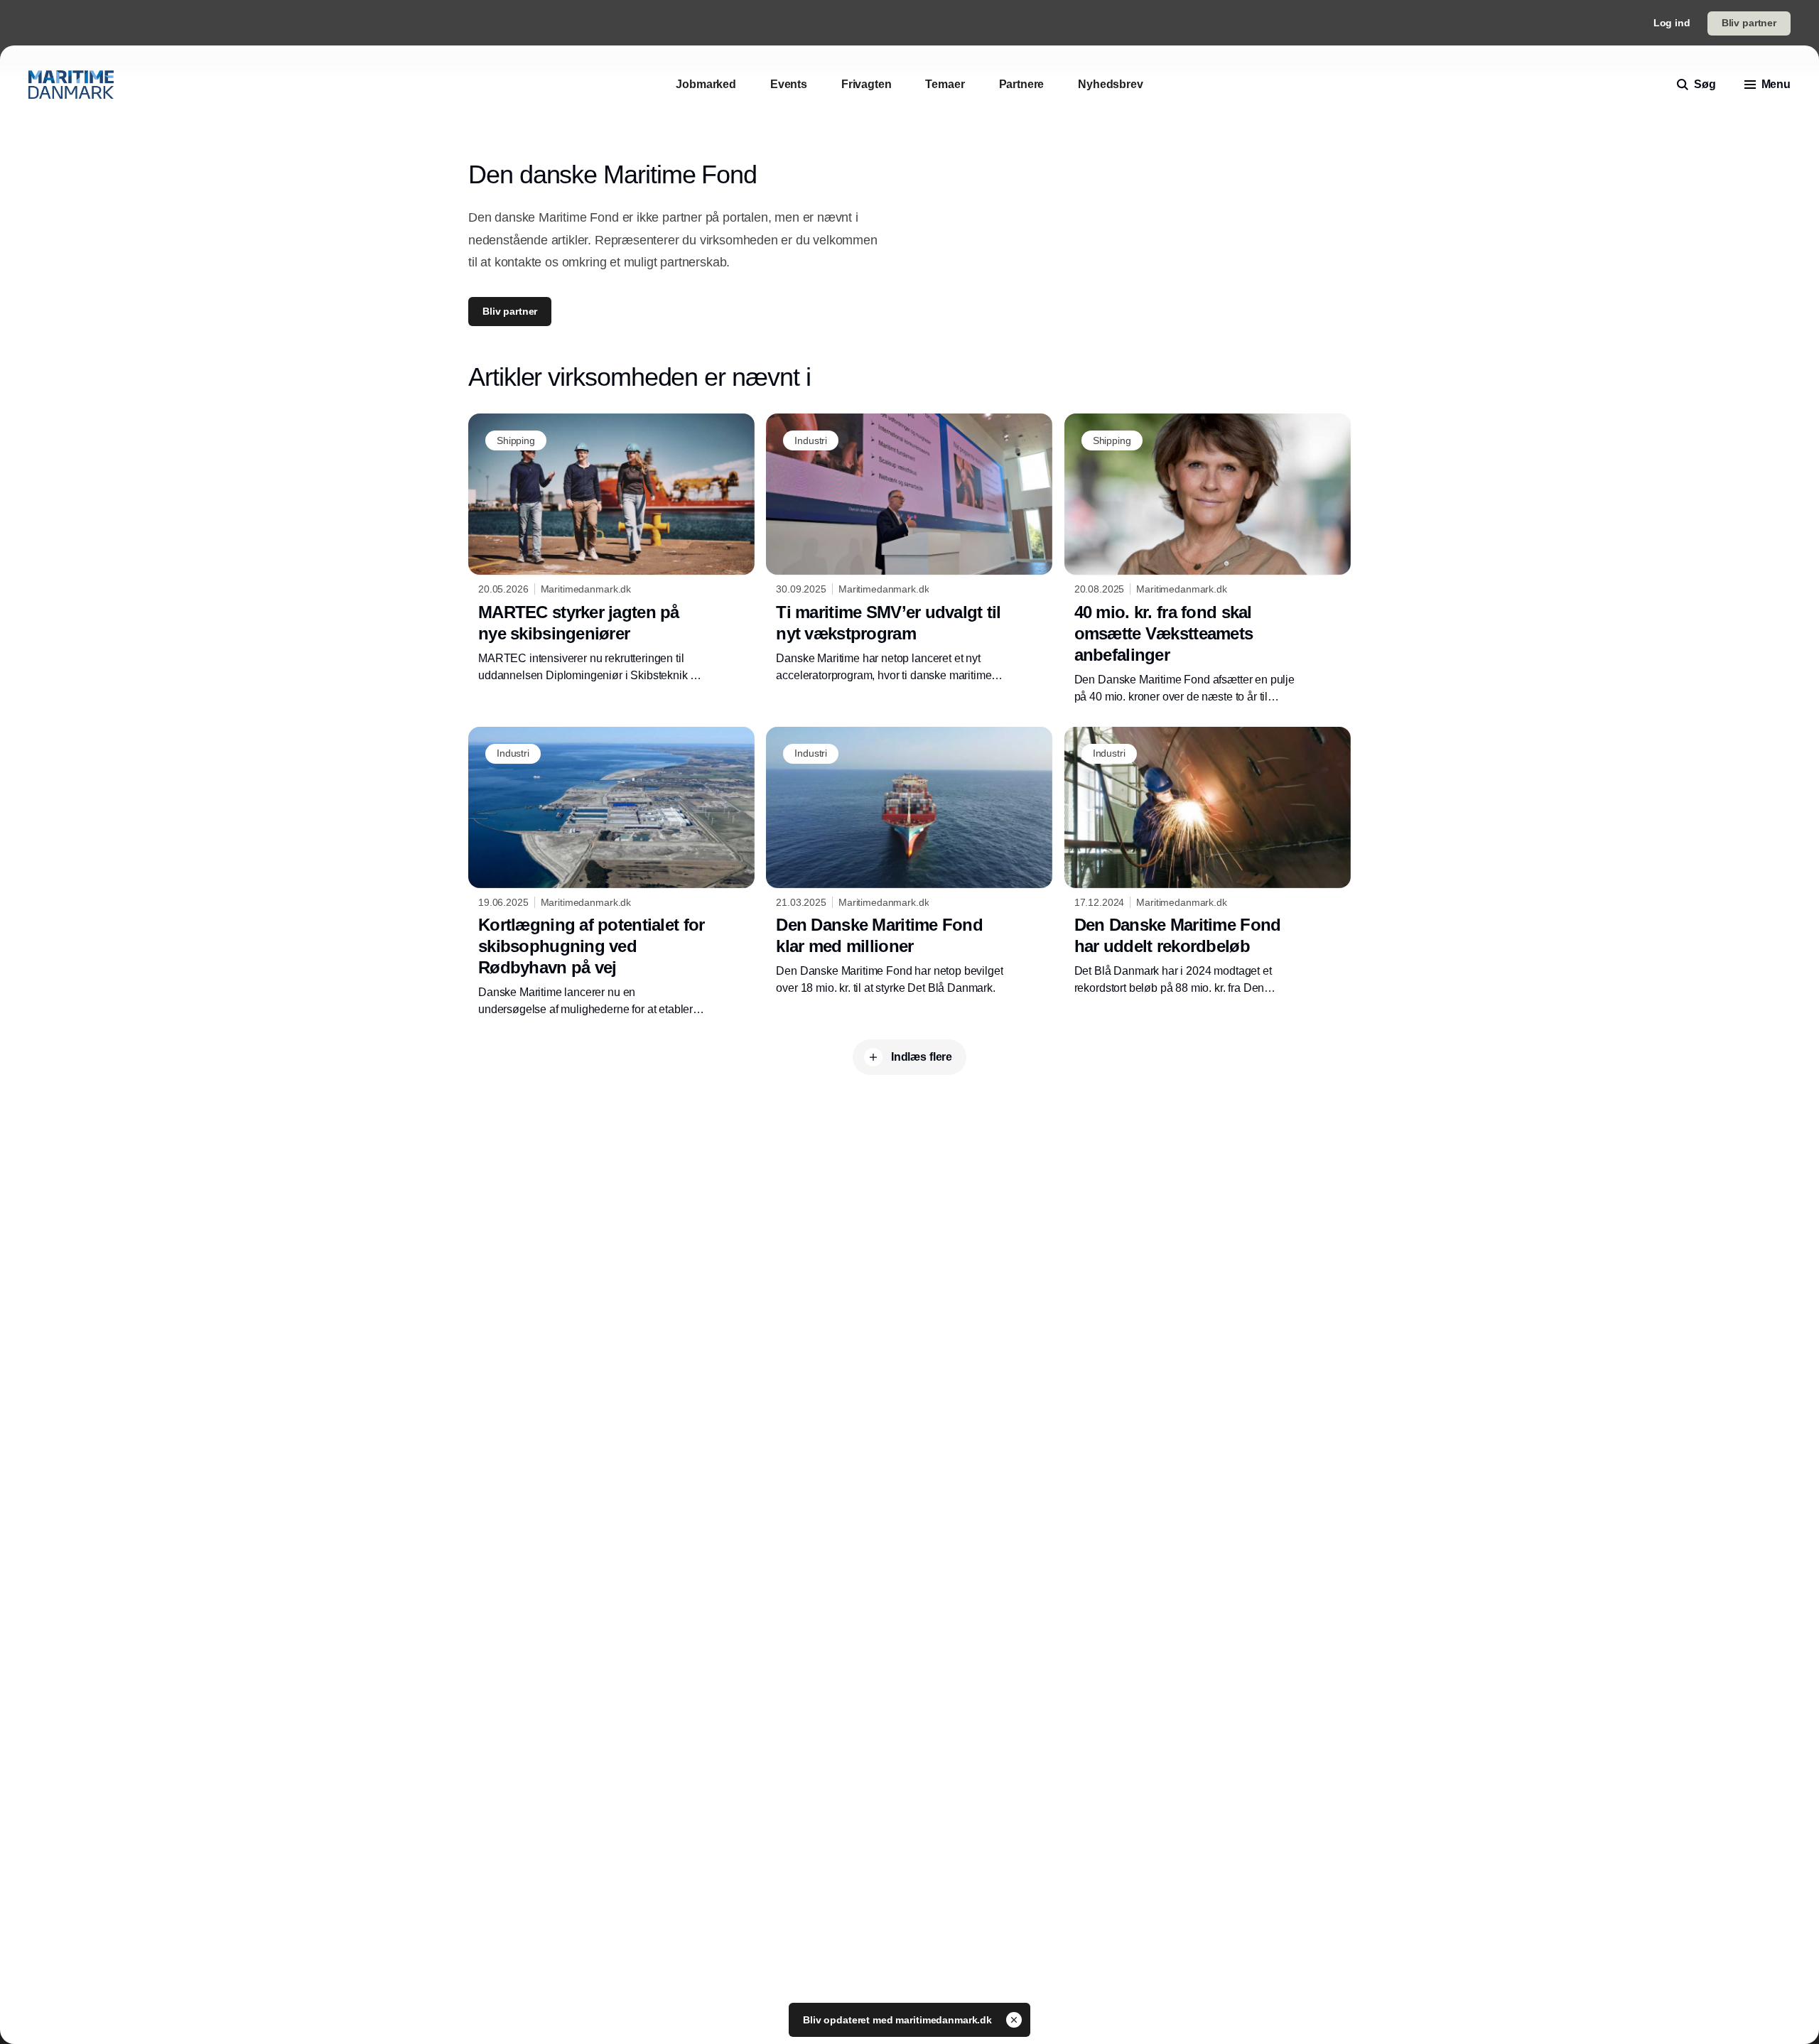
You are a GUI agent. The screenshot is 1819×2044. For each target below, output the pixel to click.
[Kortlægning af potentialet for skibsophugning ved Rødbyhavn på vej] (611, 872)
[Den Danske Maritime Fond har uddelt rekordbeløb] (1208, 862)
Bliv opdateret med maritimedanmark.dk (899, 2020)
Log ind (1672, 23)
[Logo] (71, 85)
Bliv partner (1749, 23)
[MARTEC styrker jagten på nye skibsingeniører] (611, 548)
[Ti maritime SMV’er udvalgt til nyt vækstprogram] (909, 548)
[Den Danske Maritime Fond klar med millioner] (909, 862)
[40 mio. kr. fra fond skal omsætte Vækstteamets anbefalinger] (1208, 559)
